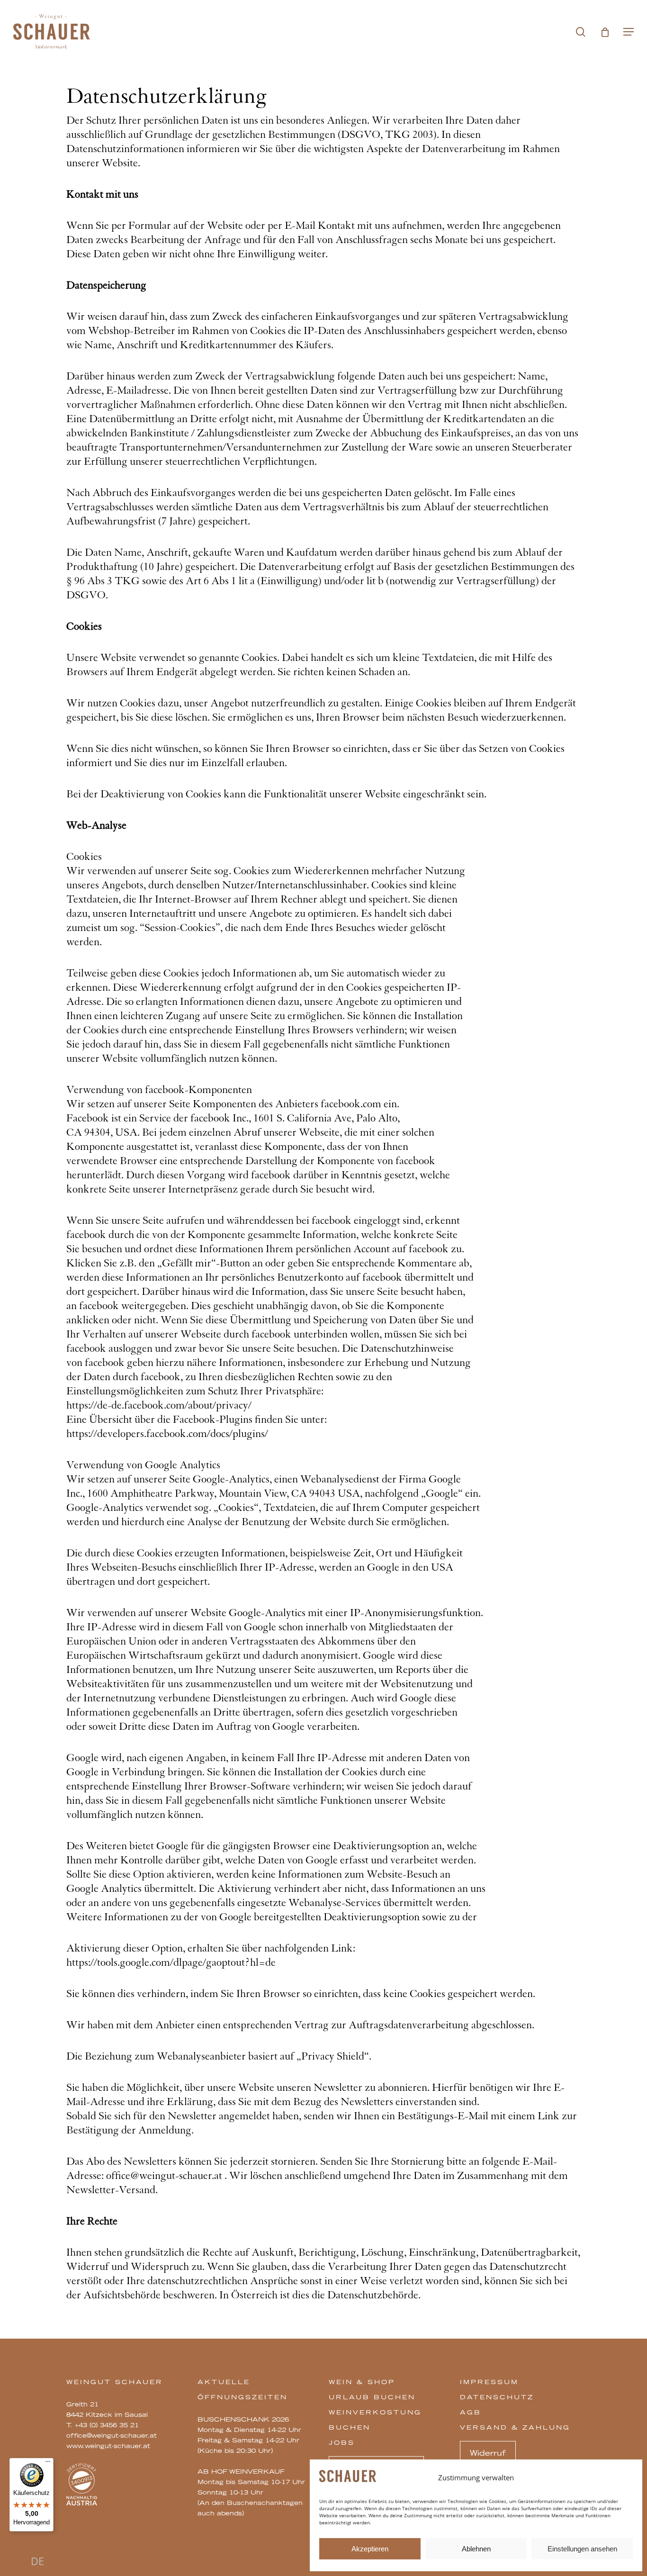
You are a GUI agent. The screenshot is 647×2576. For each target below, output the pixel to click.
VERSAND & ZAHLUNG (515, 2427)
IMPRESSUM (489, 2382)
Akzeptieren (370, 2549)
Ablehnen (476, 2549)
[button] (629, 32)
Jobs (342, 2442)
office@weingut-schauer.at (112, 2435)
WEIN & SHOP (362, 2382)
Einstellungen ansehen (582, 2549)
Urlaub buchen (372, 2397)
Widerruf (488, 2453)
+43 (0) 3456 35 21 (107, 2425)
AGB (471, 2412)
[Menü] (48, 2464)
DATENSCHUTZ (497, 2397)
